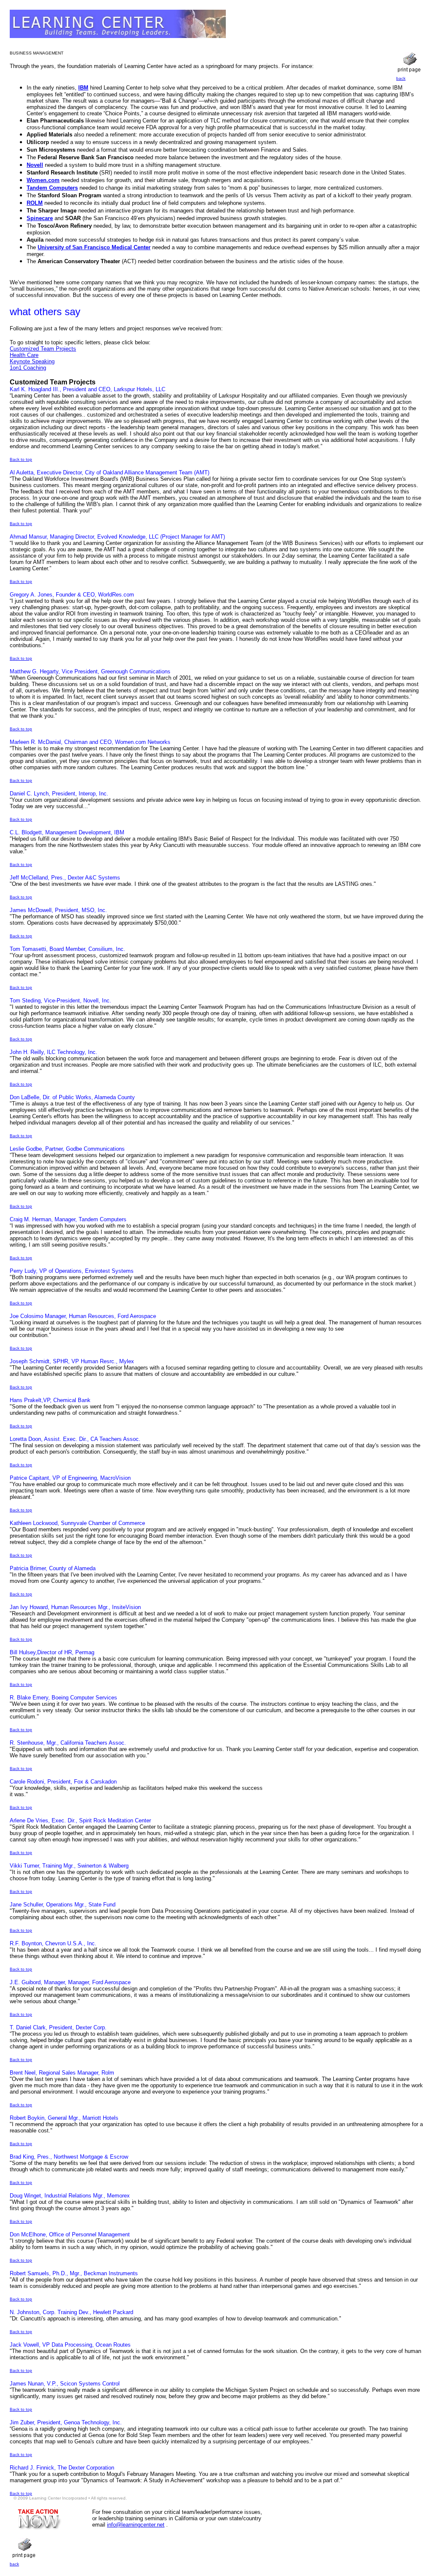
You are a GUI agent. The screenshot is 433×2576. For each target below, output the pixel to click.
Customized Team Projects (43, 349)
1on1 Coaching (28, 368)
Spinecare (40, 218)
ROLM (35, 203)
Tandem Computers (52, 188)
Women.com (43, 180)
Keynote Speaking (32, 361)
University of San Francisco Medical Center (94, 247)
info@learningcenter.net (136, 2525)
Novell (35, 165)
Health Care (24, 355)
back (401, 78)
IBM (83, 88)
